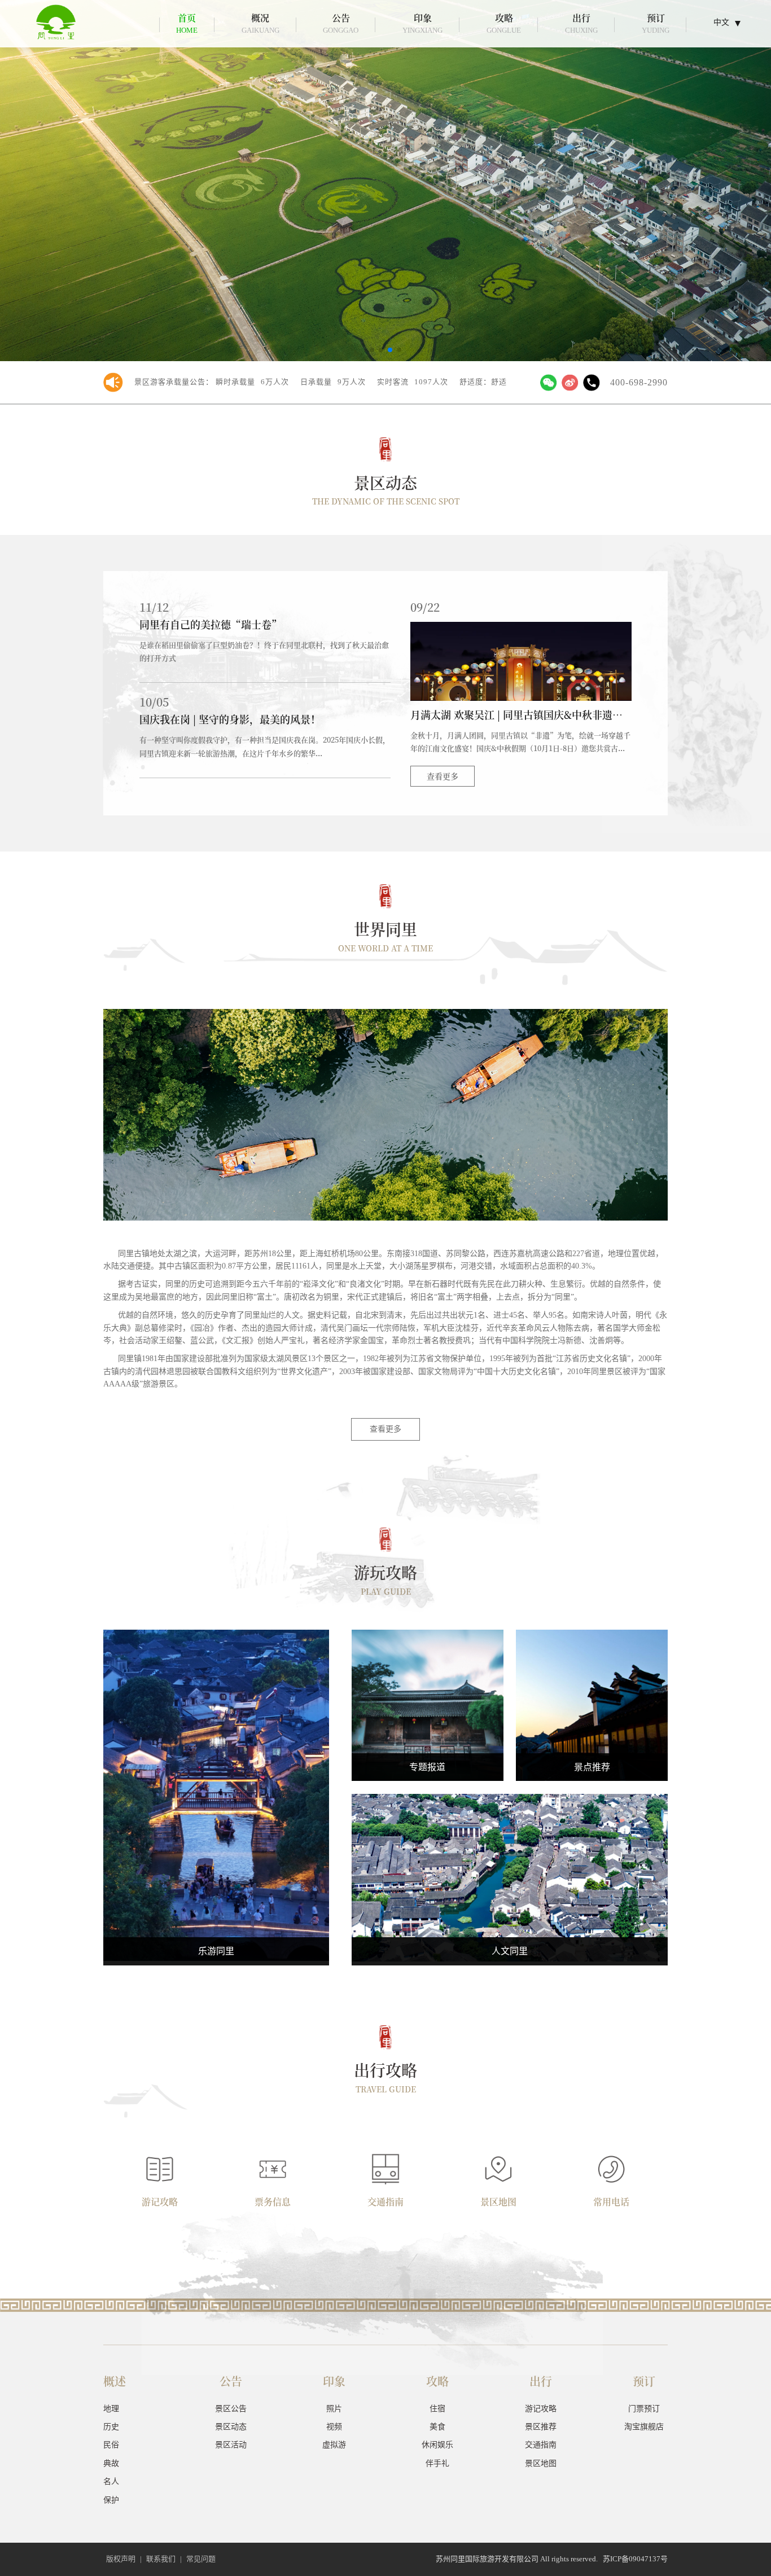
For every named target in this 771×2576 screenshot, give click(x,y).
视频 (334, 2427)
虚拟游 (334, 2445)
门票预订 (644, 2409)
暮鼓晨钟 (427, 1682)
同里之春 (427, 1704)
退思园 (592, 1682)
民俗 (510, 1845)
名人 (510, 1889)
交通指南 (541, 2445)
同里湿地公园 (592, 1726)
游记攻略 (541, 2409)
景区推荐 (541, 2427)
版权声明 (121, 2559)
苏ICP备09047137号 (635, 2559)
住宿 (216, 1752)
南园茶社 (592, 1704)
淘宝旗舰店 (644, 2427)
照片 (334, 2409)
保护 (111, 2500)
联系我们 (161, 2559)
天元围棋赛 (427, 1726)
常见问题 (201, 2559)
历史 (111, 2427)
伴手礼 (216, 1817)
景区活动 (231, 2445)
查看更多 (443, 776)
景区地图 (541, 2463)
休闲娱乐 (216, 1795)
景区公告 (231, 2409)
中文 (721, 22)
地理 (111, 2409)
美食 (216, 1773)
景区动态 (231, 2427)
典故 (510, 1867)
